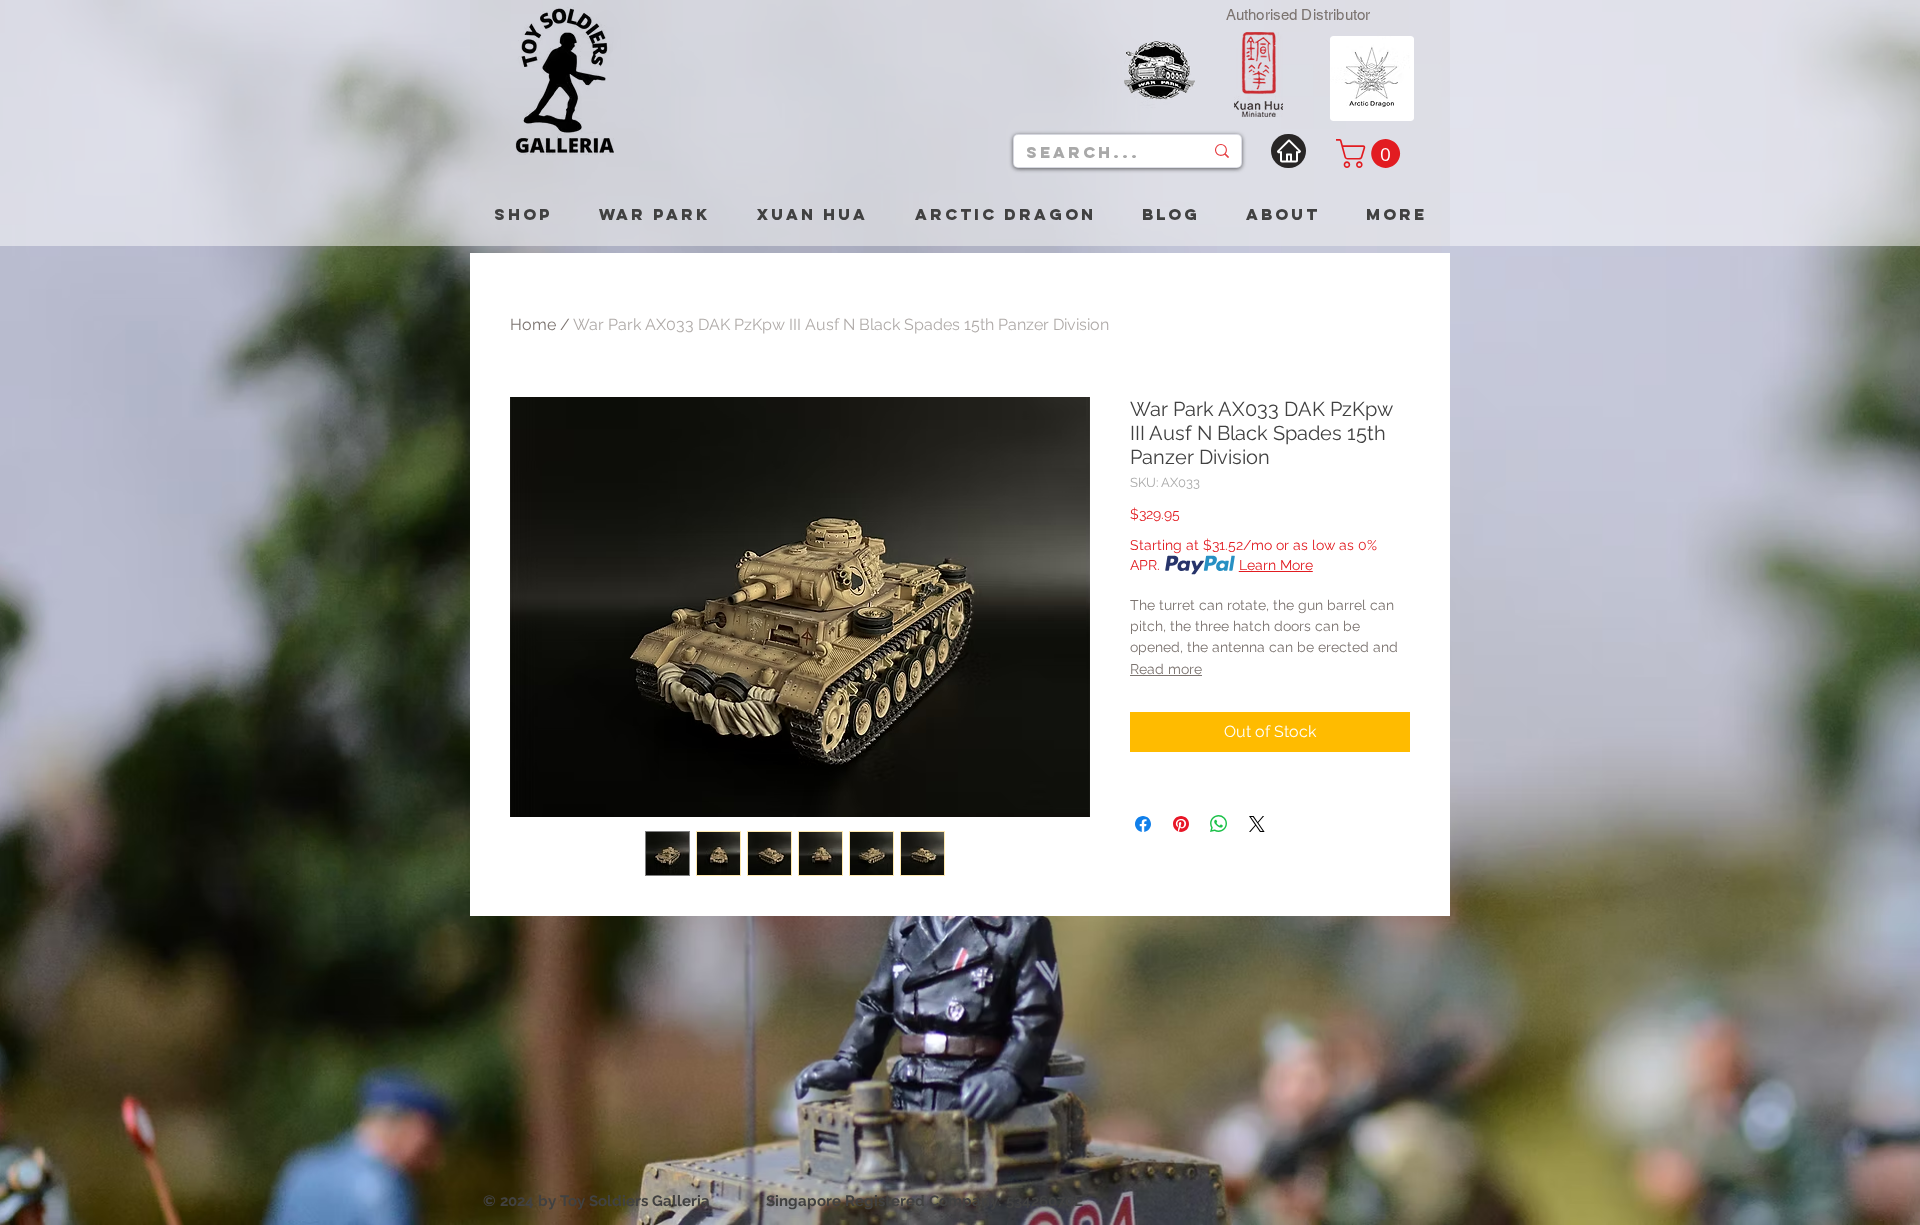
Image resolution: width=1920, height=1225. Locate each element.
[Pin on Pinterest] (1181, 824)
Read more (1166, 669)
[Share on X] (1257, 824)
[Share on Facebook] (1143, 824)
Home (533, 324)
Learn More (1276, 565)
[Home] (1288, 151)
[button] (1371, 153)
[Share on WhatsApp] (1219, 824)
